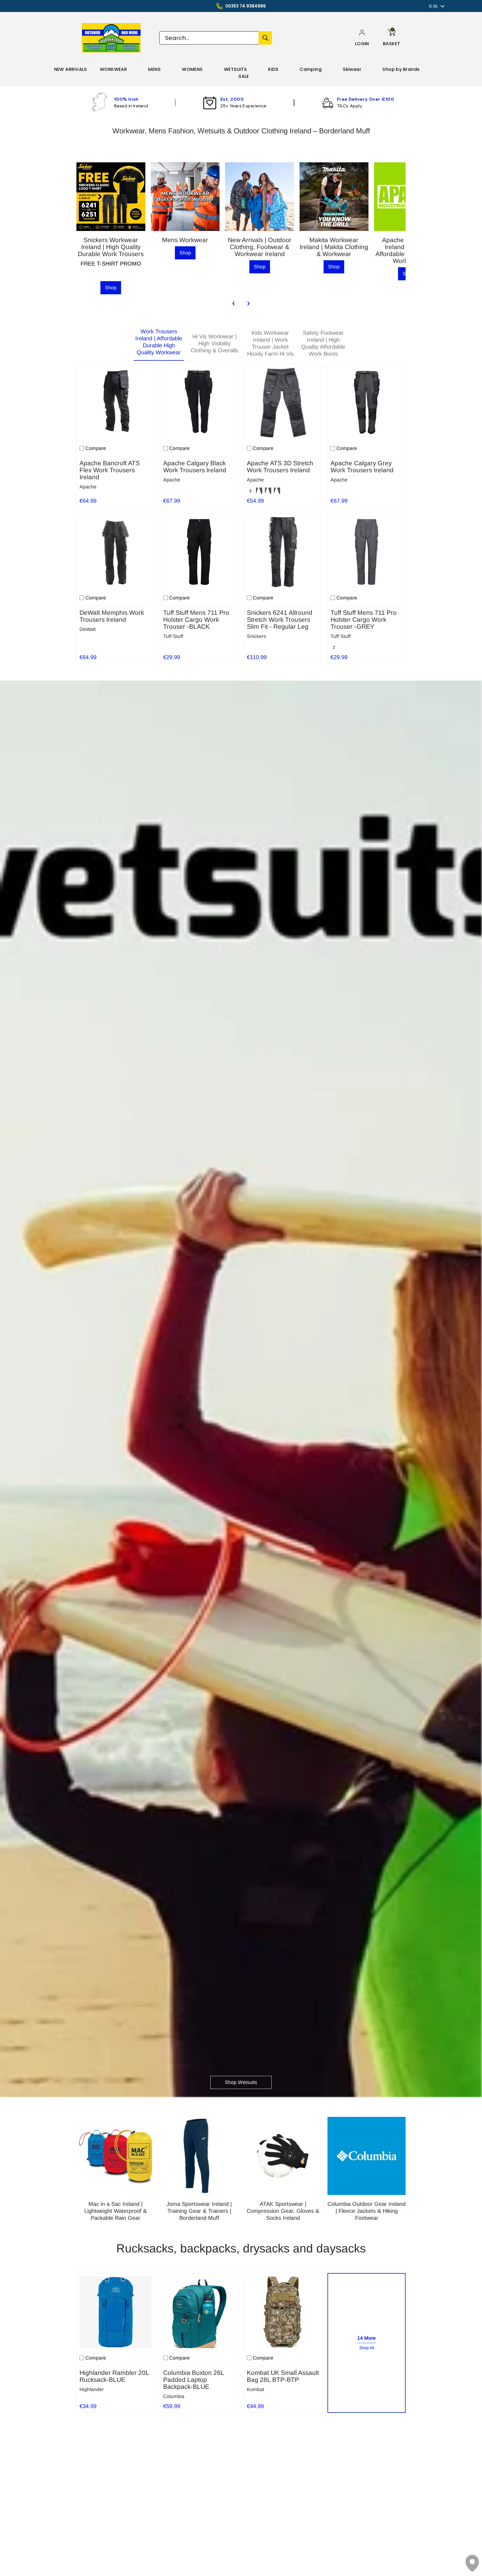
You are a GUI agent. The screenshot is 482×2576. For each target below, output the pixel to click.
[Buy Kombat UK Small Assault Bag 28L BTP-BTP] (283, 2312)
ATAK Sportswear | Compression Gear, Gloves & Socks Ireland (283, 2211)
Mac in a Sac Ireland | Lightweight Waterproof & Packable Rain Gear (115, 2211)
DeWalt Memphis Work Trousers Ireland (112, 616)
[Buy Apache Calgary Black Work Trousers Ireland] (199, 403)
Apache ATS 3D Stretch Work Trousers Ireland (280, 467)
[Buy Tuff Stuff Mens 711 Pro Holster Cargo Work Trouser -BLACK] (199, 552)
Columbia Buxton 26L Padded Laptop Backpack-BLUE (194, 2380)
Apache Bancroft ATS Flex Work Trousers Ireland (110, 470)
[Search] (265, 38)
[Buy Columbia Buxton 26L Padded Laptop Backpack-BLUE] (199, 2312)
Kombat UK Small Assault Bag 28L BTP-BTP (283, 2376)
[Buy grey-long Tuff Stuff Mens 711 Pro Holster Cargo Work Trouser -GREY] (367, 552)
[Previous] (234, 303)
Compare (96, 448)
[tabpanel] (241, 512)
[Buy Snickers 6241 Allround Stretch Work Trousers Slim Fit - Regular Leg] (283, 552)
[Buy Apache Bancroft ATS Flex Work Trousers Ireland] (115, 403)
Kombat (256, 2389)
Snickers (256, 636)
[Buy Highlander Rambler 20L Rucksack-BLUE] (115, 2312)
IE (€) (433, 6)
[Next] (248, 303)
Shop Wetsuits (241, 2082)
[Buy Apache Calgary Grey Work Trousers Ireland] (367, 403)
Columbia (174, 2396)
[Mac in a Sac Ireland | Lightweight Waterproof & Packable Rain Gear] (115, 2156)
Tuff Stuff (173, 636)
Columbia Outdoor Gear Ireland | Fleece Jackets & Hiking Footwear (367, 2211)
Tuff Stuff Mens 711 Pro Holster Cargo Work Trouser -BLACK (196, 620)
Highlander (92, 2389)
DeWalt (88, 629)
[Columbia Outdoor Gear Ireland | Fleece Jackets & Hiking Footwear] (367, 2156)
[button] (362, 44)
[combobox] (209, 38)
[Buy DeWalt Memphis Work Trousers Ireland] (115, 552)
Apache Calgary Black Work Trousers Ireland (195, 467)
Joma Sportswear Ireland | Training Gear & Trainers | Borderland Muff (199, 2211)
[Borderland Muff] (112, 38)
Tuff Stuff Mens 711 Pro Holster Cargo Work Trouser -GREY (364, 620)
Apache (88, 487)
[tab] (159, 344)
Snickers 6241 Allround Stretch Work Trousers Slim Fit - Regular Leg (280, 620)
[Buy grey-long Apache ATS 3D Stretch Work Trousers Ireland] (283, 403)
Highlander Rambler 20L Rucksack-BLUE (114, 2376)
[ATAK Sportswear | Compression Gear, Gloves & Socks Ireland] (283, 2156)
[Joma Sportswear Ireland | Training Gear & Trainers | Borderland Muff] (199, 2156)
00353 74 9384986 (246, 6)
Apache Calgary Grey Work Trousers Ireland (362, 467)
